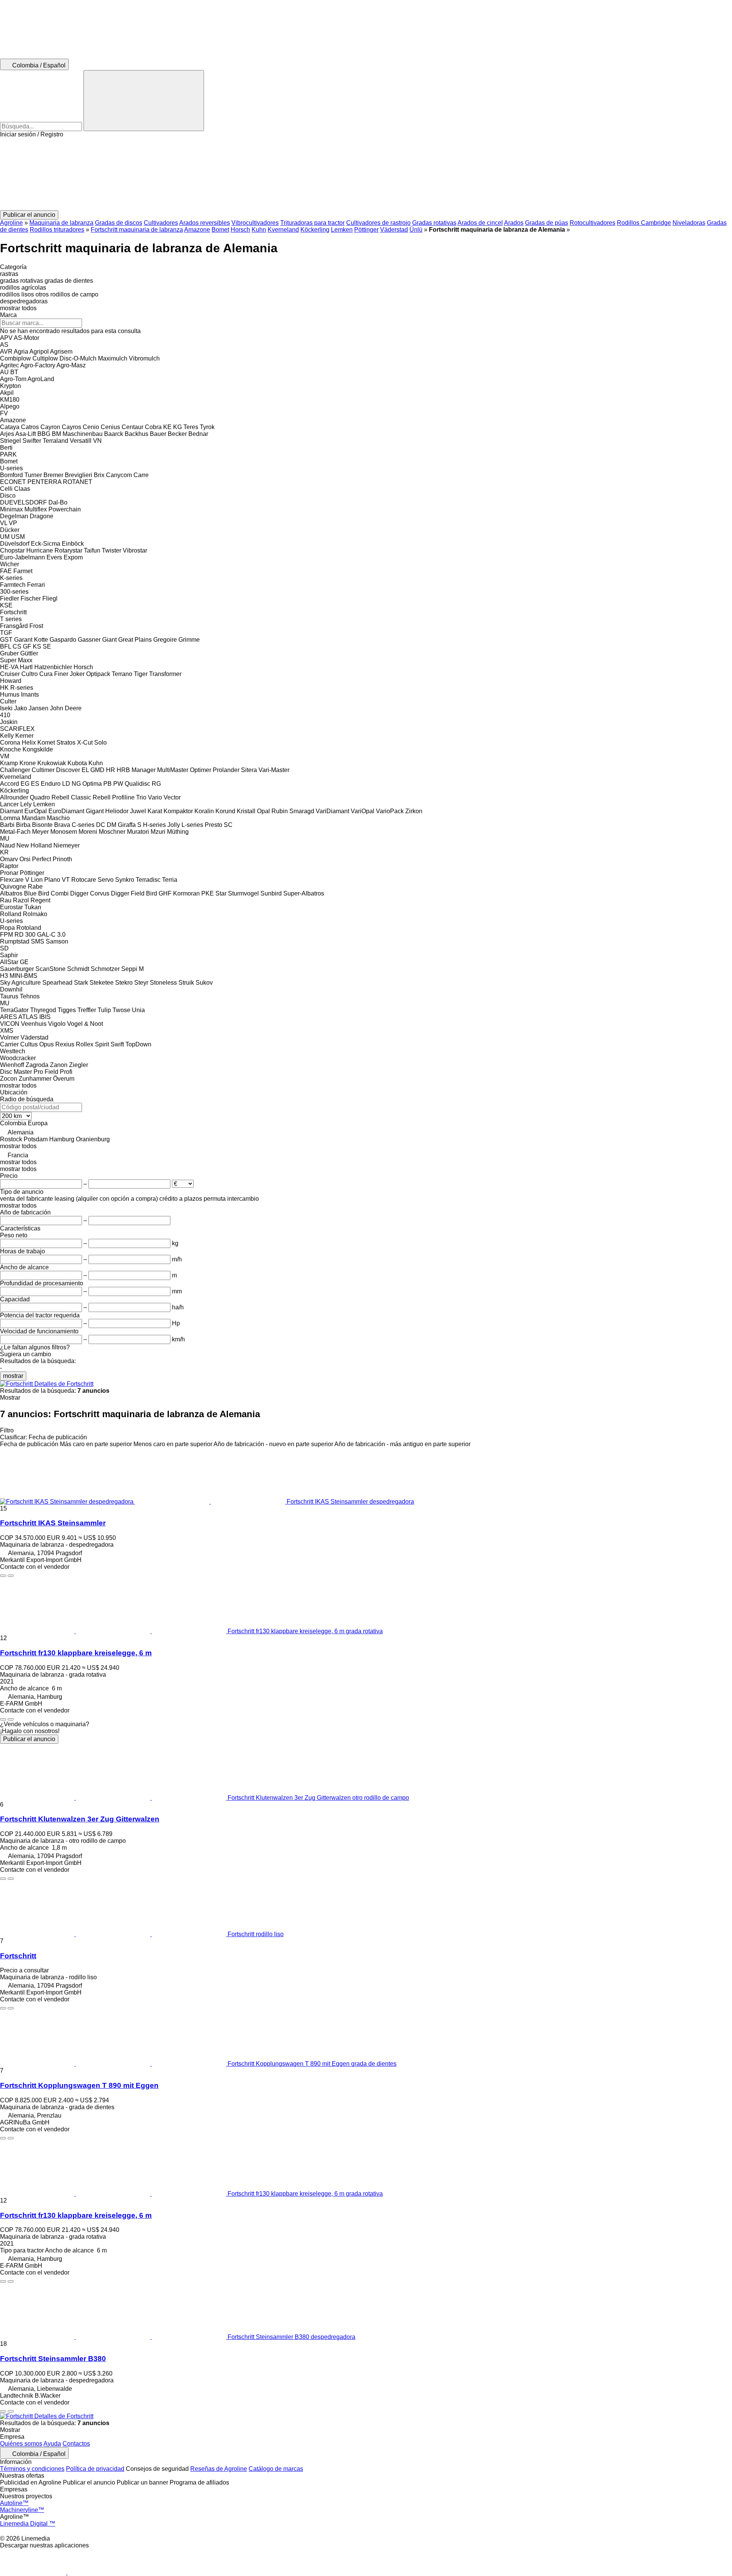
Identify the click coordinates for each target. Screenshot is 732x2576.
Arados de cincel (480, 223)
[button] (366, 174)
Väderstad (394, 230)
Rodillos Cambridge (644, 223)
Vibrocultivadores (255, 223)
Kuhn (259, 230)
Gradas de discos (119, 223)
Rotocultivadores (592, 223)
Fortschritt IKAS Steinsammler (53, 1523)
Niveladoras (689, 223)
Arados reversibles (205, 223)
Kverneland (283, 230)
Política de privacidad (95, 2469)
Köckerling (315, 230)
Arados (514, 223)
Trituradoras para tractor (312, 223)
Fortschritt (18, 1956)
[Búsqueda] (144, 101)
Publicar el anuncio (29, 1739)
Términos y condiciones (32, 2469)
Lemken (342, 230)
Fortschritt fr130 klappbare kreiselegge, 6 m (76, 1653)
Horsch (240, 230)
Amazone (197, 230)
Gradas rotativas (434, 223)
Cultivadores (161, 223)
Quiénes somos (21, 2444)
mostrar (13, 1376)
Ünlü (416, 230)
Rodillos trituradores (57, 230)
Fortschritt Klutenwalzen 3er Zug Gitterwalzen (80, 1819)
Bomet (220, 230)
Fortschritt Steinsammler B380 (53, 2359)
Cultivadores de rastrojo (378, 223)
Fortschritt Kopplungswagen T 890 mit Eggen (79, 2085)
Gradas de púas (547, 223)
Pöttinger (366, 230)
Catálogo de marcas (276, 2469)
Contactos (76, 2444)
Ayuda (52, 2444)
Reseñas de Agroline (219, 2469)
